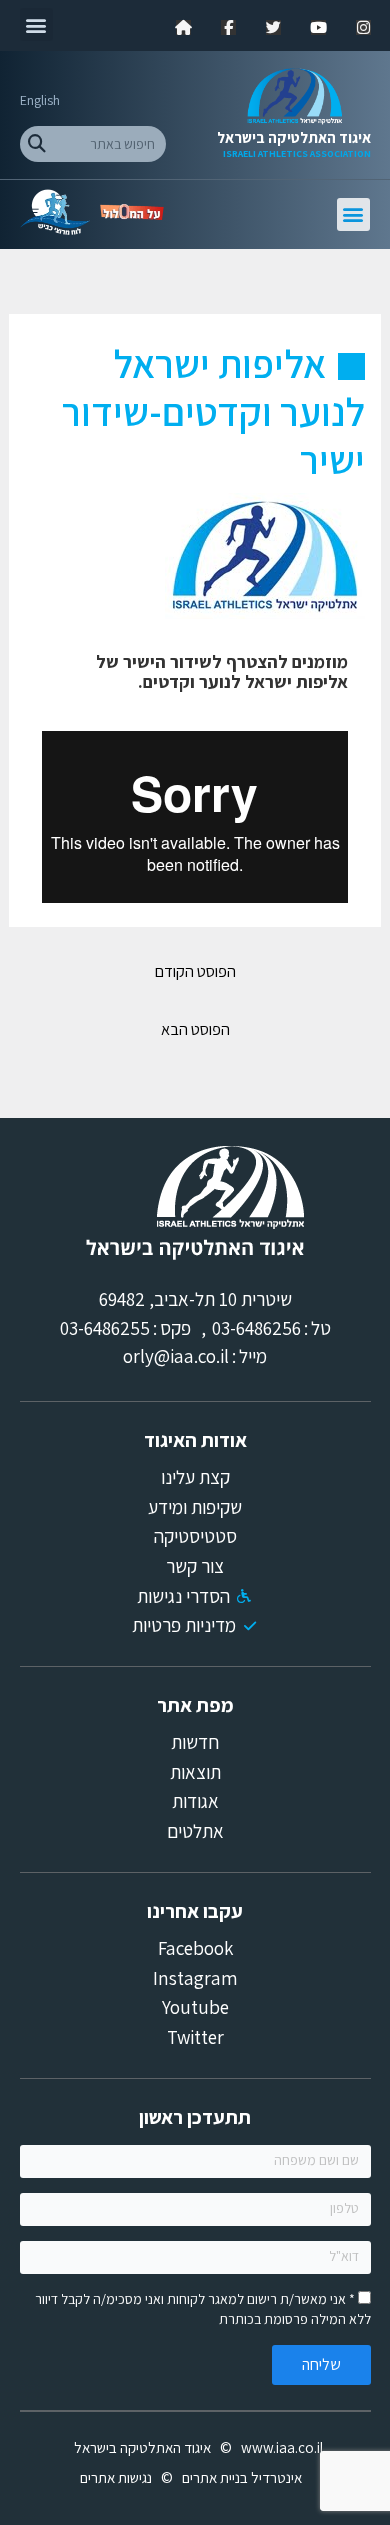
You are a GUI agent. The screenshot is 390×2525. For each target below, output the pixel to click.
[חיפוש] (37, 144)
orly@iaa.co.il (176, 1356)
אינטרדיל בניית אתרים (242, 2477)
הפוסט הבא (195, 1029)
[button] (36, 24)
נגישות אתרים (116, 2477)
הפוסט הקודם (195, 971)
